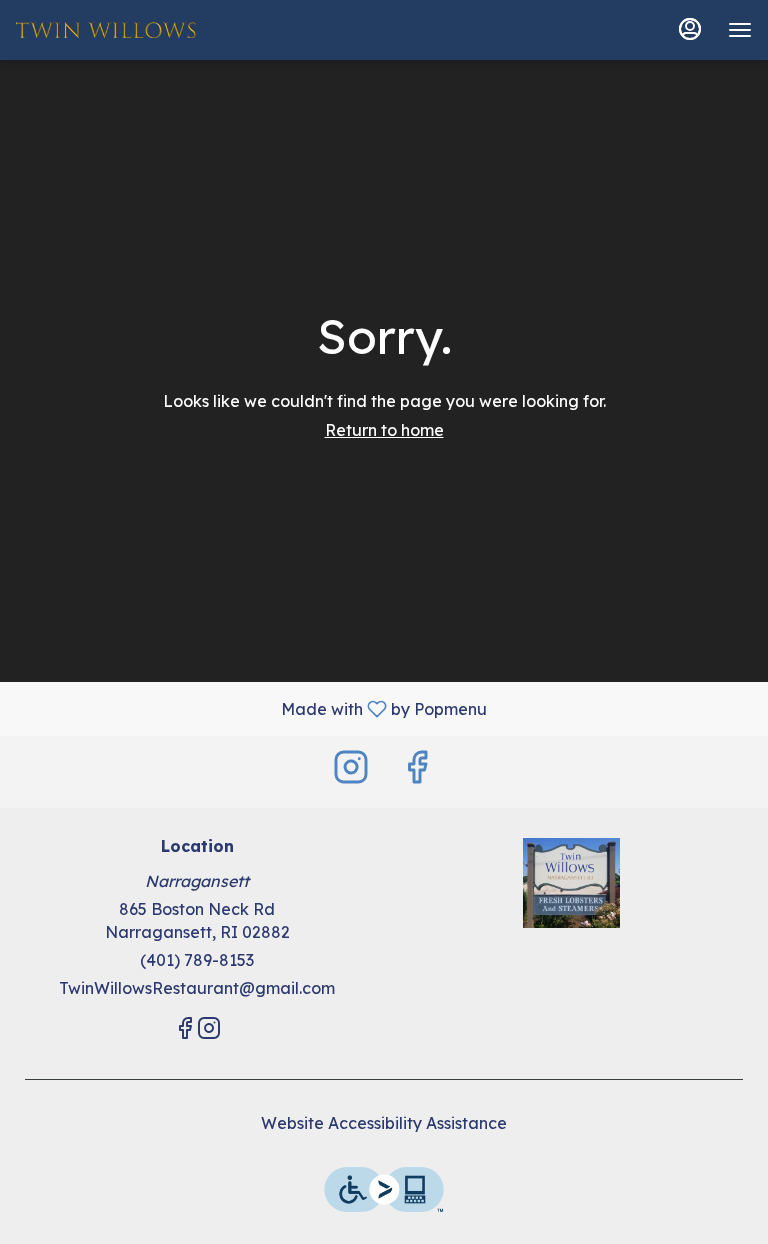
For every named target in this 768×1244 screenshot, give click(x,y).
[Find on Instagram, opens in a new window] (351, 771)
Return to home (384, 430)
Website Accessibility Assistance (384, 1123)
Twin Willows (571, 883)
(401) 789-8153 (197, 960)
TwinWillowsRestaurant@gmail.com (197, 988)
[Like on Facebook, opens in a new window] (417, 771)
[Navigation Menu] (740, 30)
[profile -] (690, 29)
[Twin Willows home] (106, 30)
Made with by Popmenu (251, 708)
